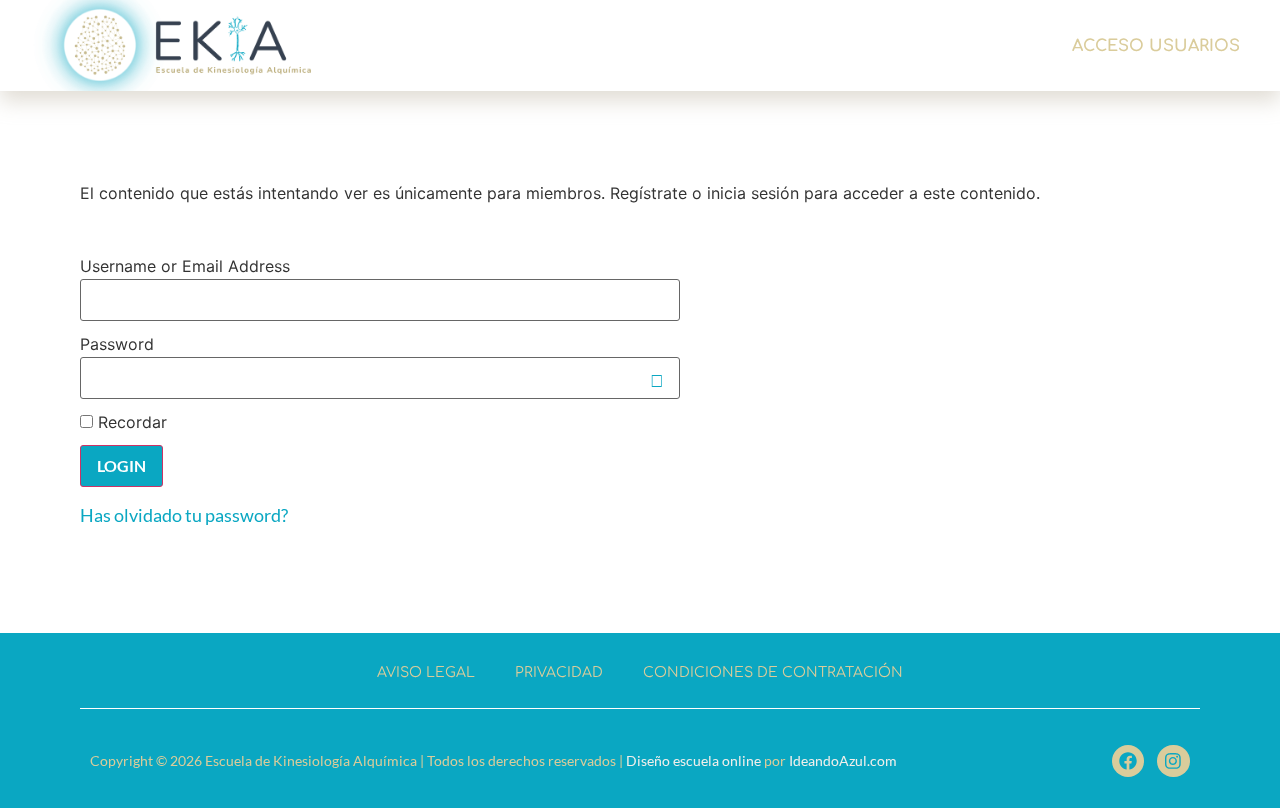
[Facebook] (1128, 761)
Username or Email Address (185, 266)
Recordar (130, 422)
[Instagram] (1173, 761)
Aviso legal (426, 672)
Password (117, 344)
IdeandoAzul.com (843, 760)
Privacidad (559, 672)
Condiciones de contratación (773, 672)
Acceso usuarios (1156, 46)
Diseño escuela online (693, 760)
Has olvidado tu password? (184, 515)
